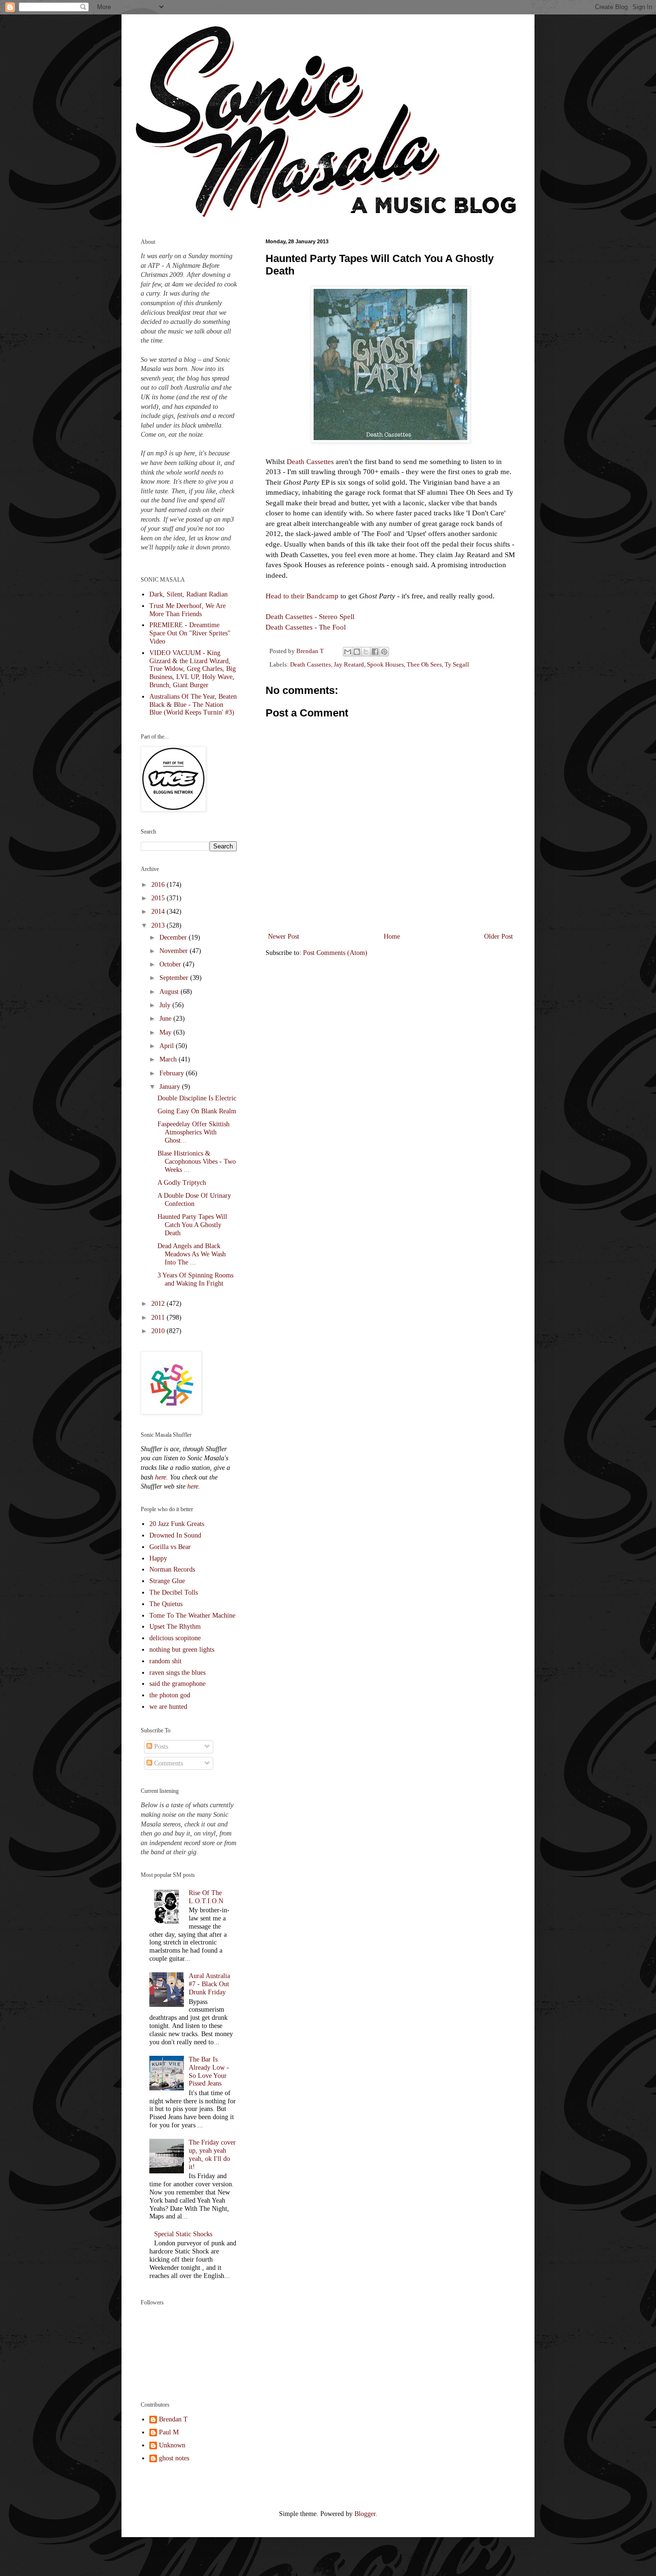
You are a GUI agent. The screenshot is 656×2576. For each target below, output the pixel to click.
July (166, 1005)
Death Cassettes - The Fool (306, 627)
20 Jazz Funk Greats (177, 1524)
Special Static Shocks (183, 2234)
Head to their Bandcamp (303, 596)
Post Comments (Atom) (335, 953)
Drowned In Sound (175, 1535)
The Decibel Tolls (174, 1592)
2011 (159, 1318)
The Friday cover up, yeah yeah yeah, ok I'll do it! (212, 2154)
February (173, 1073)
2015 (159, 898)
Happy (158, 1558)
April (168, 1046)
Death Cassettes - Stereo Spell (310, 616)
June (166, 1019)
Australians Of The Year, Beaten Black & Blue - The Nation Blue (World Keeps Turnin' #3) (193, 705)
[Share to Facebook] (375, 652)
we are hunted (168, 1707)
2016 (159, 885)
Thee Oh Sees (424, 665)
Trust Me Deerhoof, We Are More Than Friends (188, 610)
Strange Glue (167, 1581)
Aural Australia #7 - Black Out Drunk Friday (209, 1984)
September (175, 978)
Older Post (498, 936)
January (171, 1087)
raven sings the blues (177, 1673)
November (175, 951)
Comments (168, 1763)
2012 (159, 1304)
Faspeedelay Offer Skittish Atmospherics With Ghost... (194, 1132)
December (174, 937)
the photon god (170, 1695)
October (171, 964)
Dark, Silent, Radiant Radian (188, 594)
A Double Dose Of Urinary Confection (194, 1200)
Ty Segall (457, 665)
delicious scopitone (175, 1638)
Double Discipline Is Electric (197, 1098)
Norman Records (172, 1569)
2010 (159, 1331)
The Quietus (166, 1604)
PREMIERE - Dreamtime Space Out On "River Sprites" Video (190, 633)
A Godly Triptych (182, 1183)
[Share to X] (366, 652)
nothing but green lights (182, 1650)
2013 (159, 925)
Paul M (169, 2432)
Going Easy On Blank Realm (197, 1111)
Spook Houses (385, 665)
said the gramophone (177, 1684)
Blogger (365, 2514)
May (166, 1032)
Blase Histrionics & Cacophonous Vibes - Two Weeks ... (197, 1162)
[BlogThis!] (357, 652)
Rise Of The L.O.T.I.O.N (206, 1897)
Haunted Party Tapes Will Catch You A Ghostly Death (192, 1225)
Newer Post (284, 936)
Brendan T (173, 2419)
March (169, 1059)
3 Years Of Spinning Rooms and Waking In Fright (195, 1279)
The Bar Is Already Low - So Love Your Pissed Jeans (209, 2071)
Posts (160, 1747)
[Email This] (348, 652)
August (170, 992)
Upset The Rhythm (175, 1627)
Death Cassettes (310, 461)
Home (392, 936)
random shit (165, 1661)
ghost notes (174, 2458)
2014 (159, 912)
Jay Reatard (349, 665)
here (161, 1477)
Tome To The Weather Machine (192, 1616)
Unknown (172, 2445)
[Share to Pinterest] (384, 652)
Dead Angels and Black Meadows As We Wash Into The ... (192, 1254)
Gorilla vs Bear (170, 1547)
